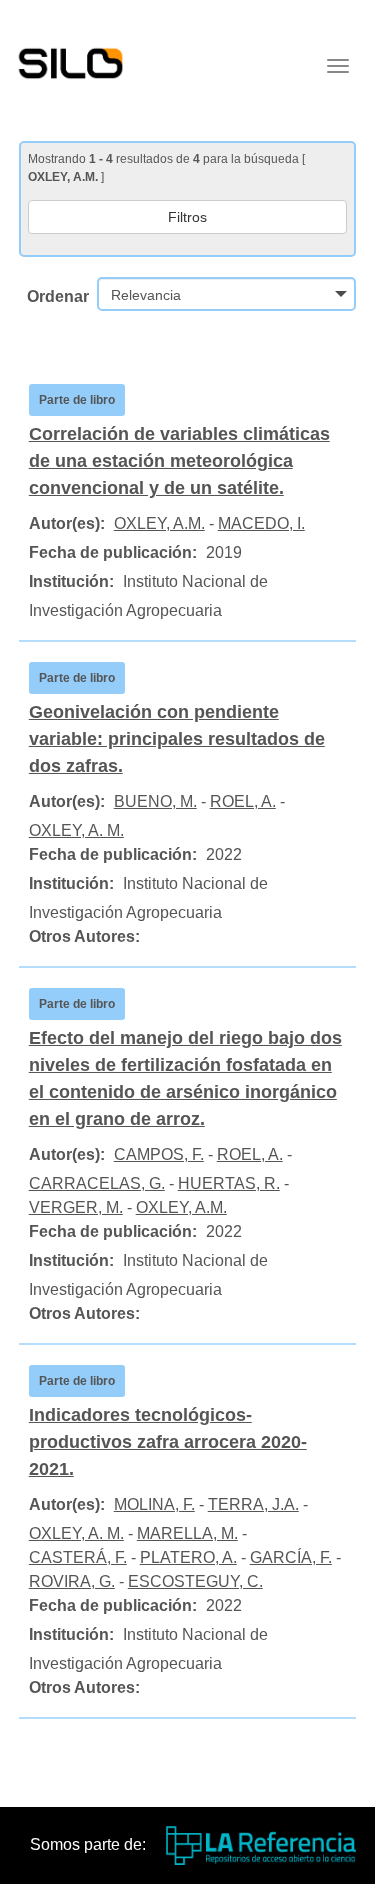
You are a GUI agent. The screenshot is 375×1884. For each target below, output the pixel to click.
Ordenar (58, 296)
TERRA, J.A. (253, 1504)
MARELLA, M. (187, 1533)
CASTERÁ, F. (78, 1557)
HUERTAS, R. (229, 1183)
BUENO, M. (155, 801)
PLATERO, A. (188, 1557)
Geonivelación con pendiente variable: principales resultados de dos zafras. (177, 739)
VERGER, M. (76, 1207)
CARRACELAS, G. (97, 1183)
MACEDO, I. (261, 523)
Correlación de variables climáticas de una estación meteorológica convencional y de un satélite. (179, 461)
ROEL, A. (243, 801)
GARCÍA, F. (291, 1557)
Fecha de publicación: (113, 552)
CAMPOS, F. (159, 1154)
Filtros (187, 217)
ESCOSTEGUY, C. (195, 1581)
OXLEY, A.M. (159, 523)
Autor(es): (67, 523)
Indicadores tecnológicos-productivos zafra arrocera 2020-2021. (168, 1442)
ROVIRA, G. (72, 1581)
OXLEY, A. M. (76, 830)
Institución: (71, 581)
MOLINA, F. (154, 1504)
